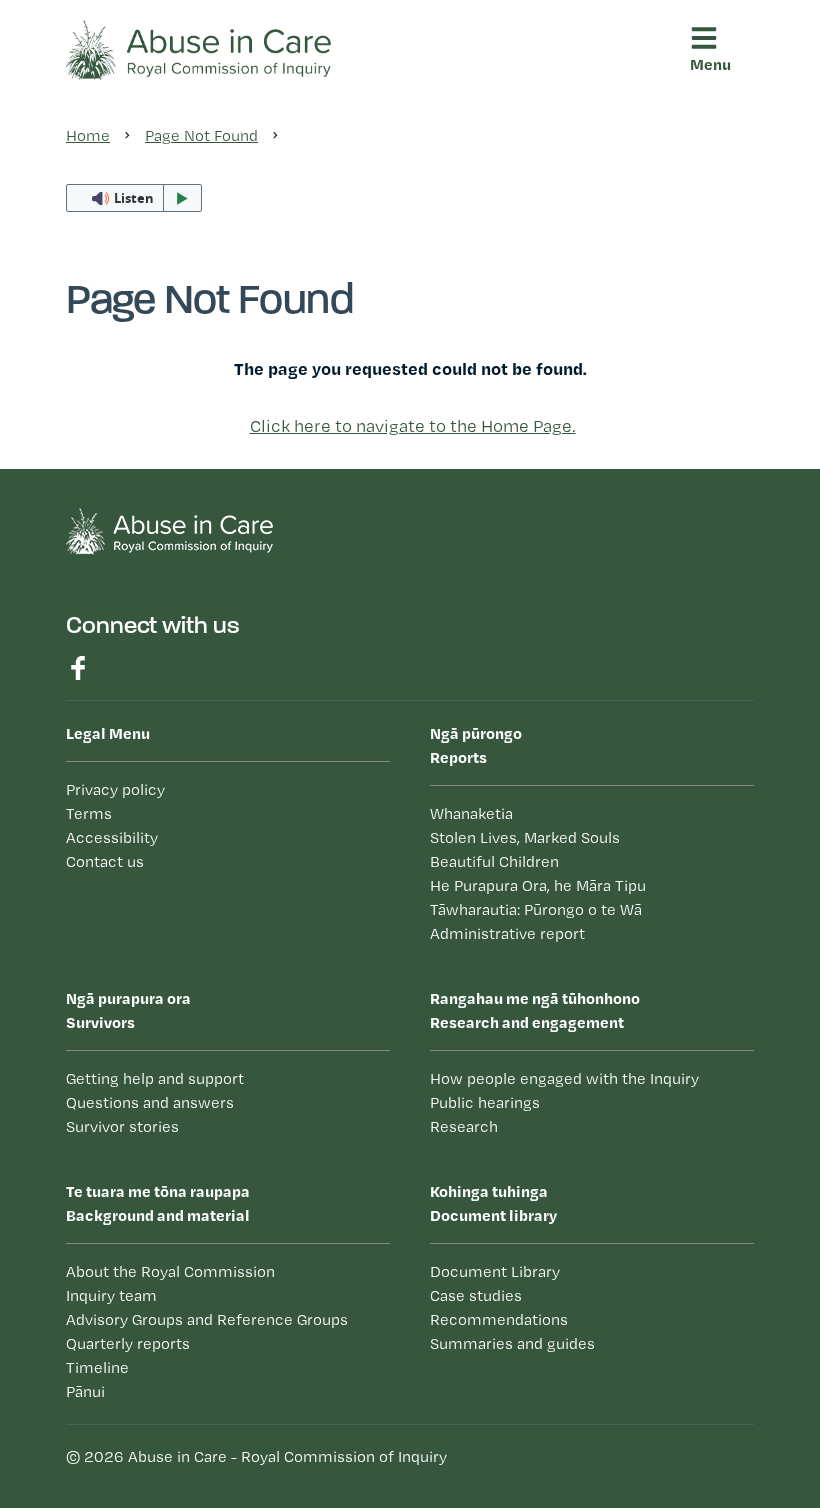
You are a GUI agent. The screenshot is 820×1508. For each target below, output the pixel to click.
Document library (222, 531)
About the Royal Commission (170, 1271)
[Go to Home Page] (198, 47)
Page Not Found (201, 135)
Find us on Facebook (78, 668)
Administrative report (507, 933)
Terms (89, 813)
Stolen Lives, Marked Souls (525, 837)
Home (88, 135)
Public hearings (485, 1102)
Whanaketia (471, 813)
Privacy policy (115, 789)
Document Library (495, 1271)
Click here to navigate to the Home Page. (413, 425)
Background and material (158, 1203)
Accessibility (112, 837)
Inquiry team (111, 1295)
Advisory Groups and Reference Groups (207, 1319)
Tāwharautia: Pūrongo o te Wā (536, 909)
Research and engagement (535, 1010)
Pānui (176, 712)
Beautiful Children (494, 861)
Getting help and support (155, 1078)
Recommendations (228, 619)
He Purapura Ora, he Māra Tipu (538, 885)
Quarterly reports (128, 1343)
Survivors (128, 1010)
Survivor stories (122, 1126)
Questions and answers (150, 1102)
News (177, 756)
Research (464, 1126)
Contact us (105, 861)
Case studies (205, 575)
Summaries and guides (244, 663)
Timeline (97, 1367)
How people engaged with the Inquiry (564, 1078)
